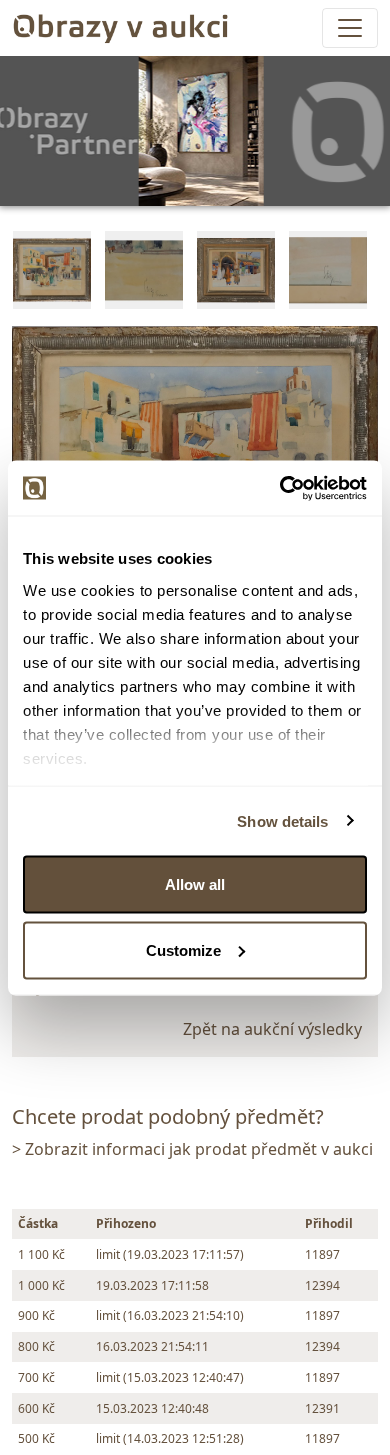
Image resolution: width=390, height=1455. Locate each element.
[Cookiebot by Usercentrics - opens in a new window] (280, 488)
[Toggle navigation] (350, 28)
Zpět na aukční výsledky (272, 1029)
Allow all (195, 884)
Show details (282, 820)
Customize (183, 949)
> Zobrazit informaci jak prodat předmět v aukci (192, 1149)
